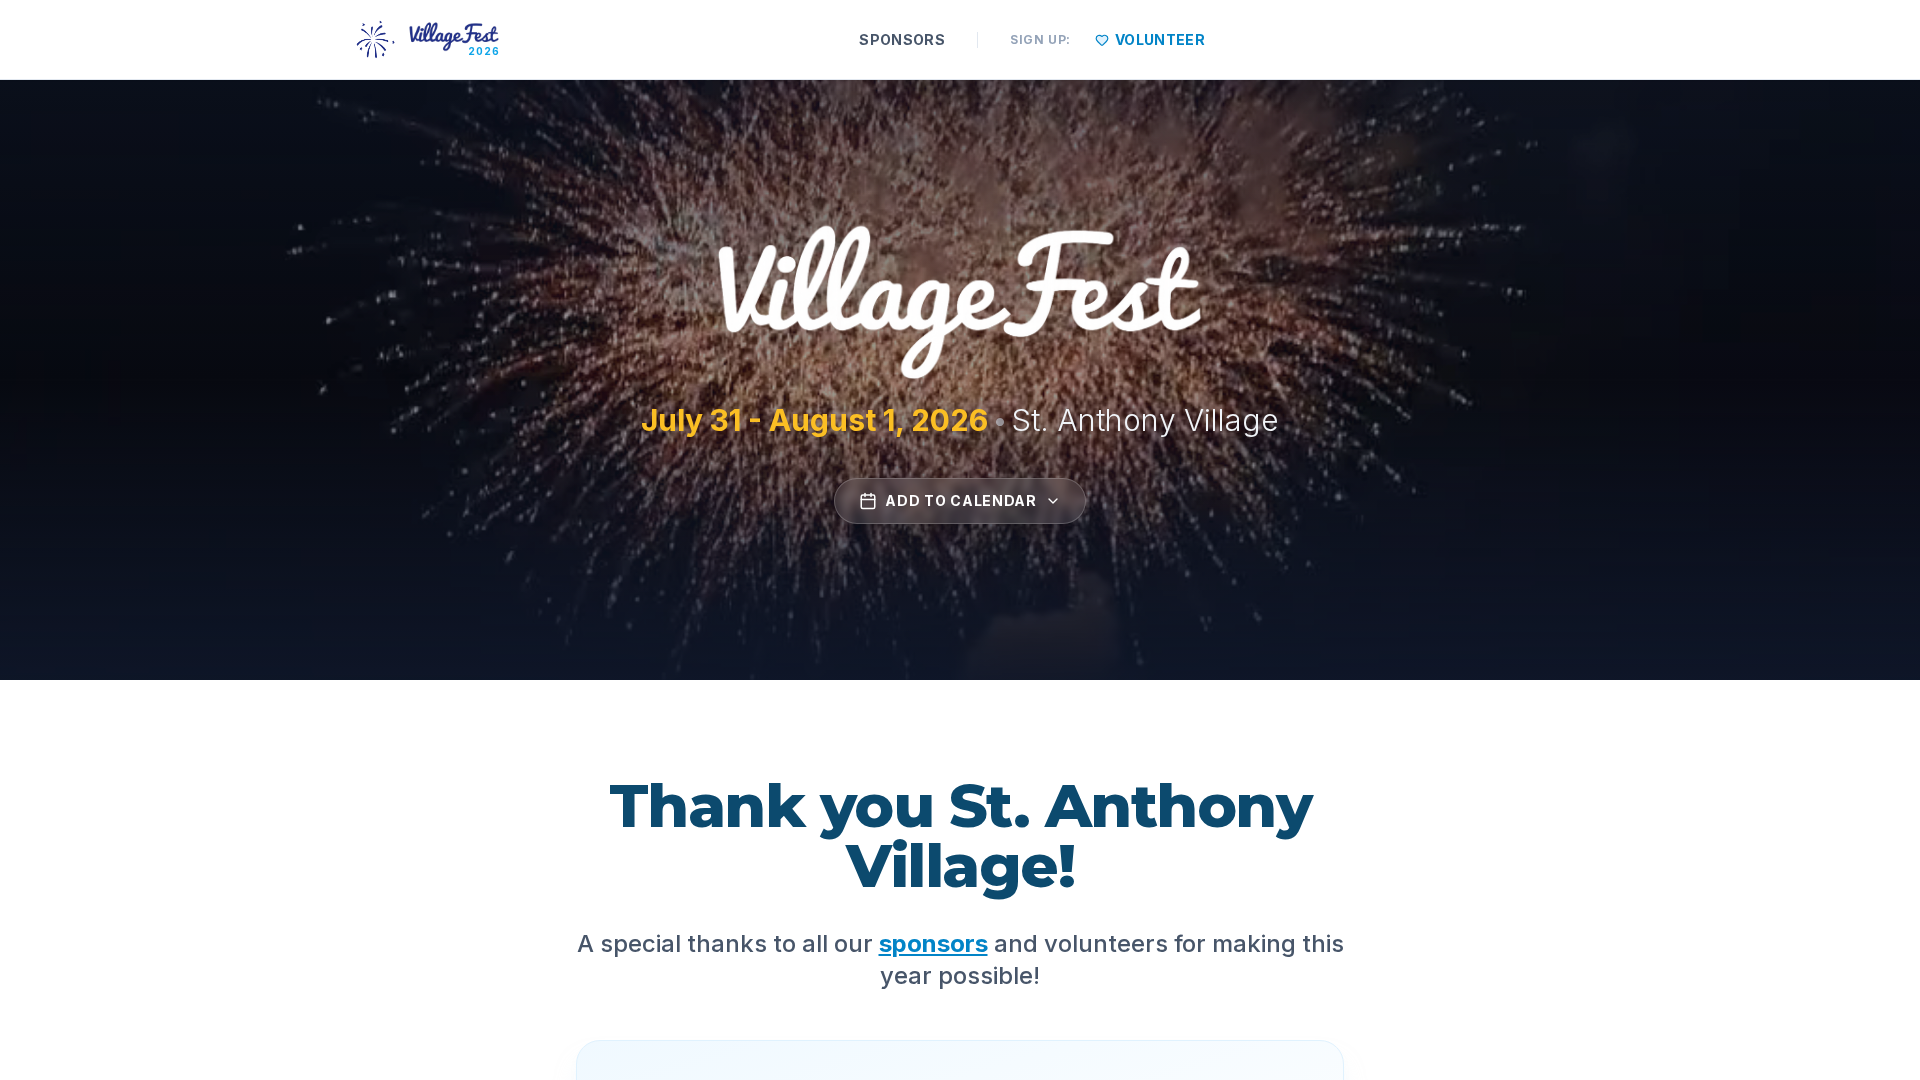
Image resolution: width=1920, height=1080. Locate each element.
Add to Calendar (961, 500)
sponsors (933, 943)
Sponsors (902, 39)
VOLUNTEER (1160, 39)
